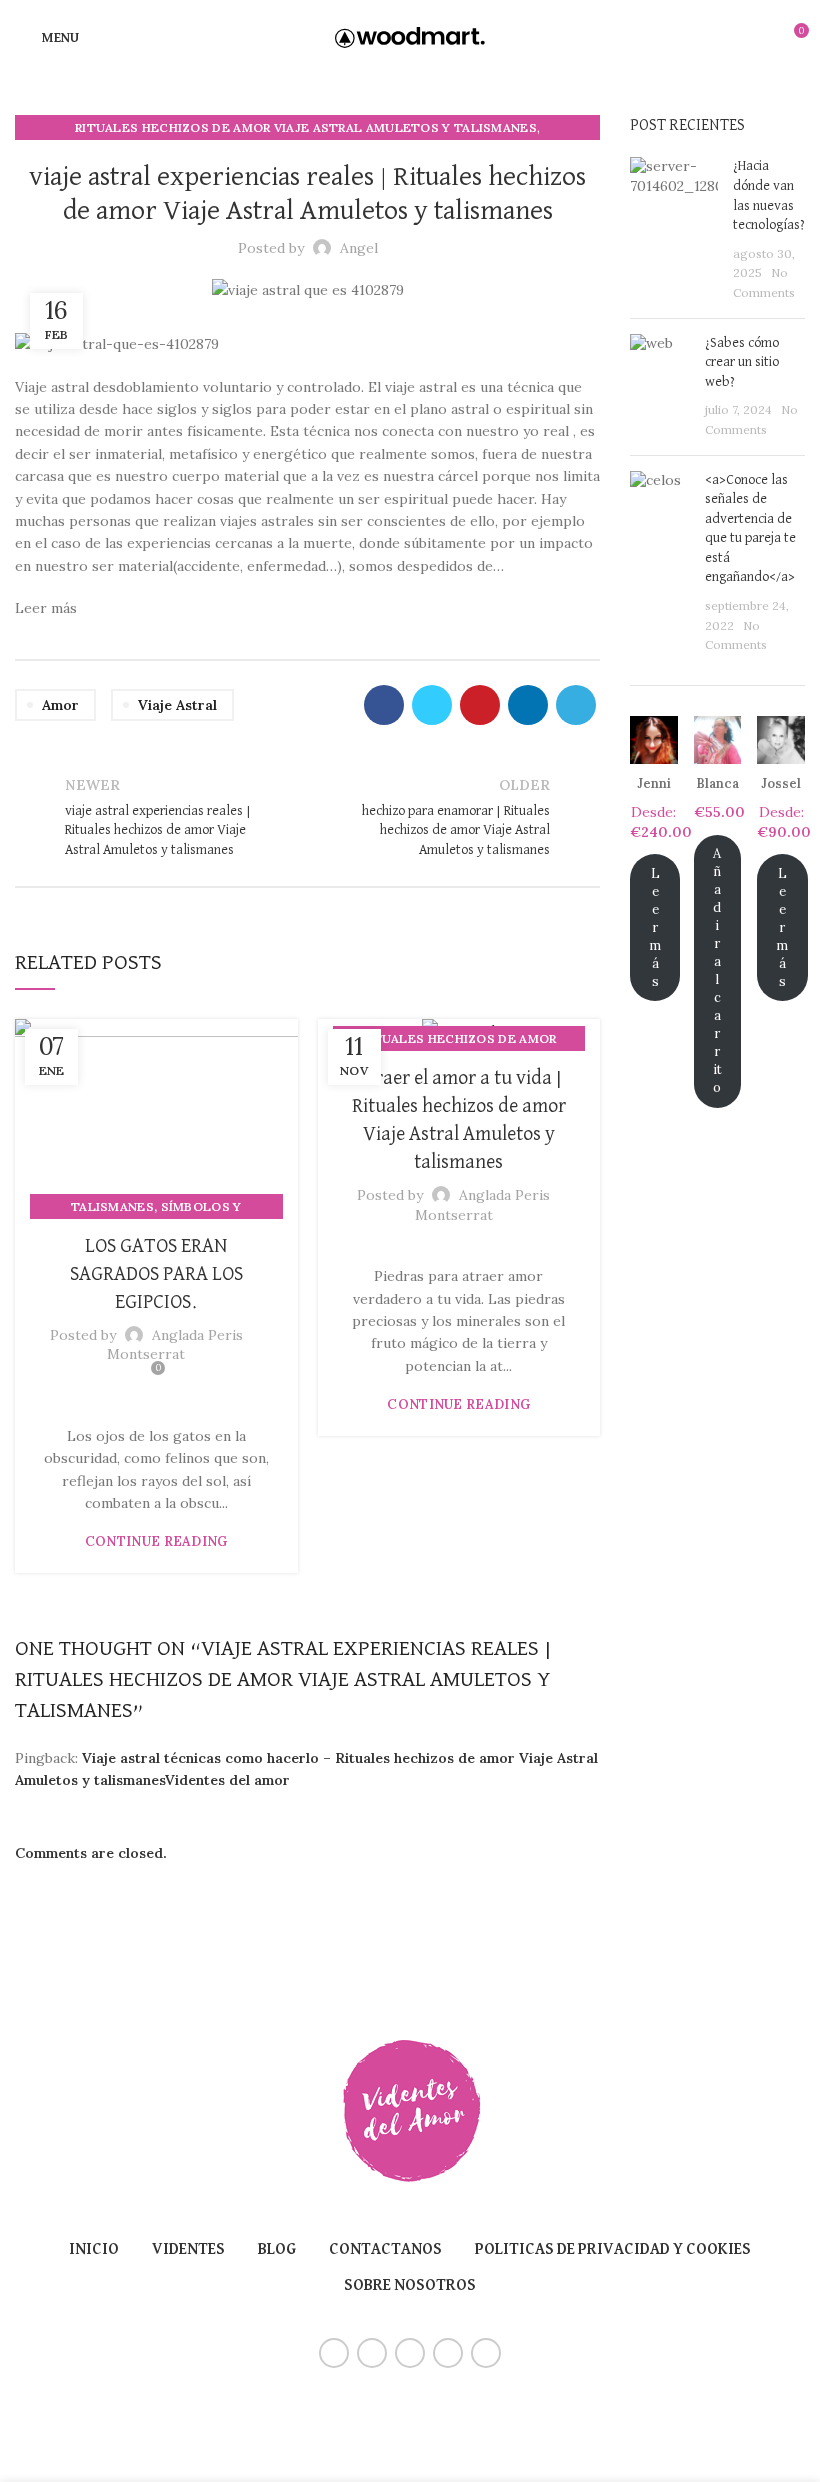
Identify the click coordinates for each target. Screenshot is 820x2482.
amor (60, 705)
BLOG (277, 2250)
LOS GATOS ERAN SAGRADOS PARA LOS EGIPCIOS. (156, 1274)
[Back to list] (308, 818)
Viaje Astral (177, 705)
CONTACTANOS (385, 2250)
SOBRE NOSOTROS (410, 2286)
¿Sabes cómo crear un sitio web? (742, 362)
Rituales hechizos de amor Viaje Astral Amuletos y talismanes (306, 127)
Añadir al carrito (717, 970)
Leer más (655, 927)
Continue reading (156, 1541)
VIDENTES (188, 2250)
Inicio (94, 2250)
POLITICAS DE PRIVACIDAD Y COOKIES (613, 2250)
